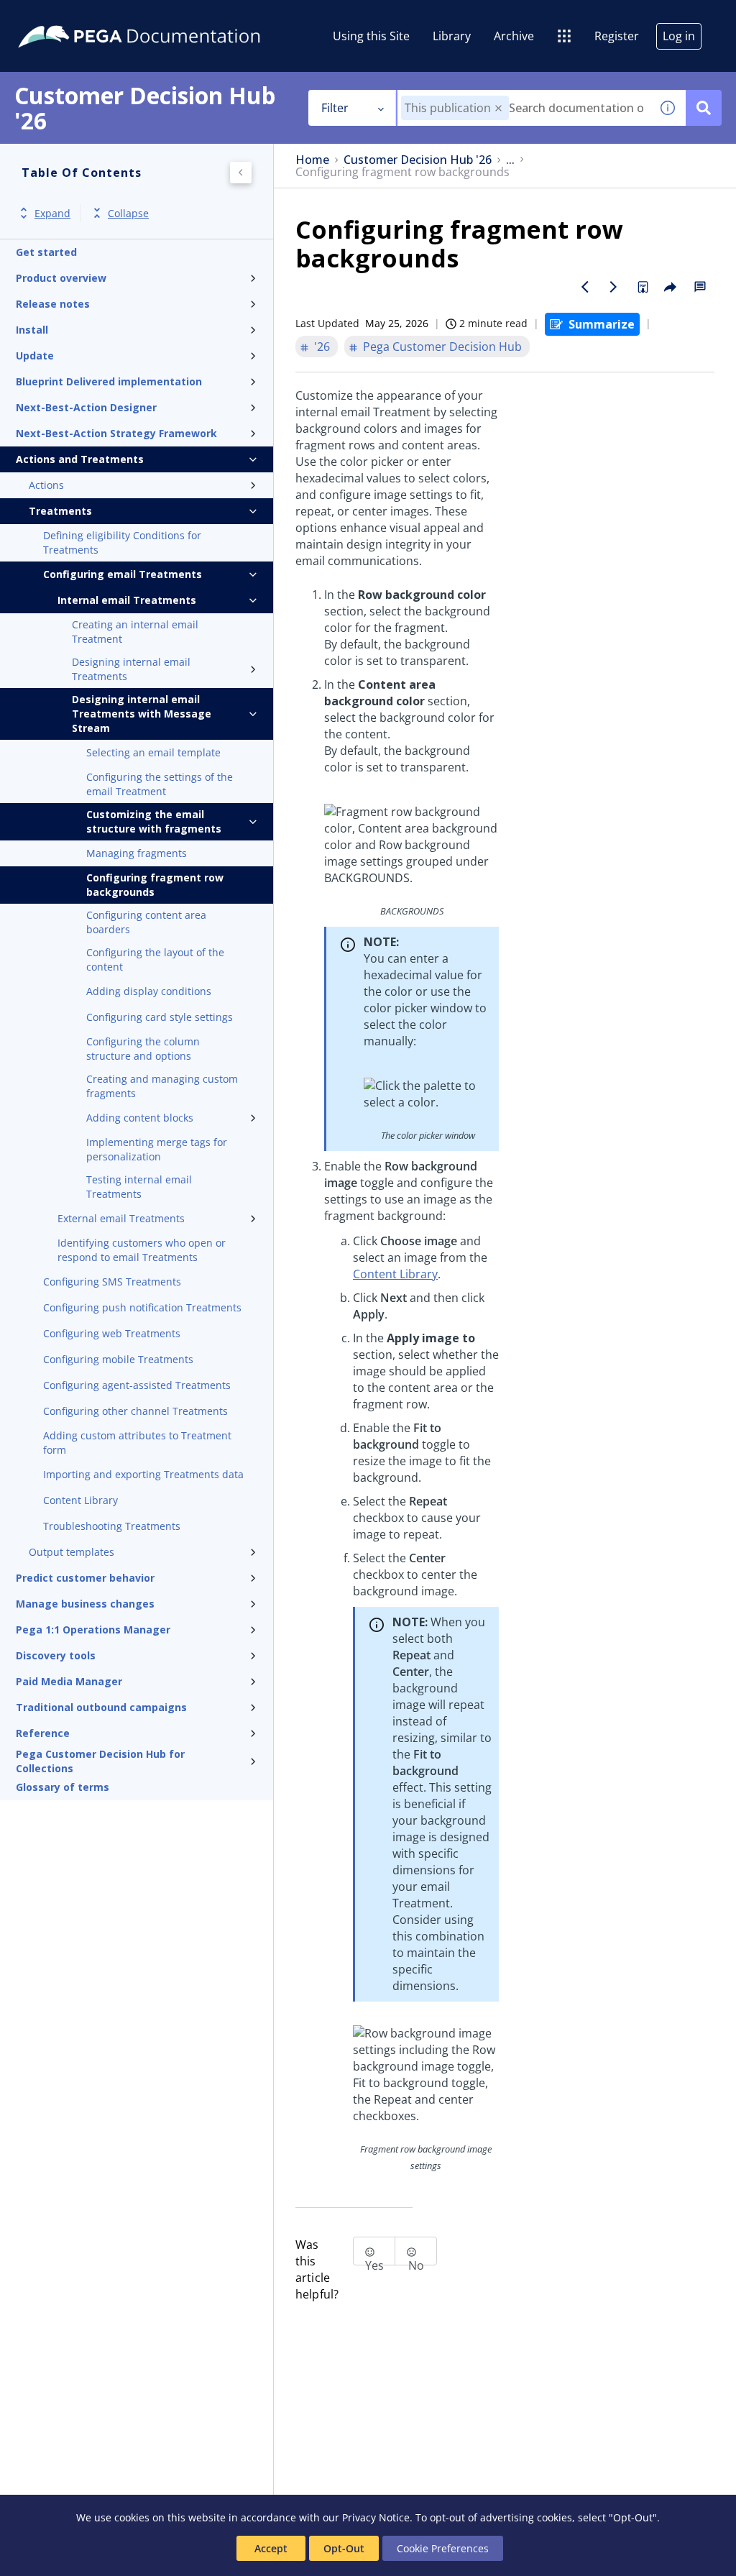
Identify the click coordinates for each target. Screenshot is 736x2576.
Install (32, 330)
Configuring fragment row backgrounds (155, 885)
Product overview (61, 278)
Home (312, 160)
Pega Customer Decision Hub (442, 347)
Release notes (53, 304)
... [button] (510, 160)
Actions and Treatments (80, 459)
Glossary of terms (63, 1787)
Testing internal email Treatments (139, 1187)
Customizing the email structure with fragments (154, 821)
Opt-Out (344, 2548)
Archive (514, 36)
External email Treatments (121, 1218)
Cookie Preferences (443, 2548)
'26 (322, 347)
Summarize (602, 324)
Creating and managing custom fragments (162, 1086)
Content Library (80, 1500)
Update (35, 356)
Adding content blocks (140, 1118)
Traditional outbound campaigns (101, 1707)
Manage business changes (85, 1604)
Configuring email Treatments (123, 574)
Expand (52, 213)
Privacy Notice (376, 2517)
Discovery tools (56, 1655)
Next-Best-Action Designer (86, 407)
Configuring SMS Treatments (112, 1282)
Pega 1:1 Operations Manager (93, 1630)
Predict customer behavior (85, 1578)
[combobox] (524, 108)
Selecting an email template (153, 752)
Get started (46, 252)
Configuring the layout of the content (155, 959)
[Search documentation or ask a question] (704, 108)
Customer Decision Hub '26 (418, 160)
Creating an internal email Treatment (135, 632)
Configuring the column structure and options (143, 1049)
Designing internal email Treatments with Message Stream (142, 714)
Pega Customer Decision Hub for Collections (100, 1761)
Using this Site (371, 36)
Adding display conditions (149, 991)
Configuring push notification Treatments (142, 1307)
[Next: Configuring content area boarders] (614, 287)
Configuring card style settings (160, 1017)
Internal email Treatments (127, 600)
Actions (46, 485)
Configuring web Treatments (112, 1333)
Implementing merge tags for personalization (157, 1149)
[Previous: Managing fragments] (585, 287)
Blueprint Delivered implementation (109, 381)
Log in (679, 36)
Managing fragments (137, 853)
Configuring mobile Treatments (118, 1359)
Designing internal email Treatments (131, 669)
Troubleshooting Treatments (112, 1526)
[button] (498, 108)
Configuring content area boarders (146, 922)
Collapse (128, 213)
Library (452, 36)
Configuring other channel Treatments (135, 1411)
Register (617, 36)
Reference (43, 1733)
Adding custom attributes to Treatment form (137, 1443)
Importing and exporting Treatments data (143, 1474)
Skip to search (174, 17)
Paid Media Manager (69, 1681)
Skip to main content (64, 17)
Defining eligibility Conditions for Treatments (122, 542)
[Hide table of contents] (241, 173)
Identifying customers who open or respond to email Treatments (142, 1250)
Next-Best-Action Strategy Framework (116, 433)
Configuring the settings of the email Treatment (160, 784)
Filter (335, 108)
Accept (271, 2548)
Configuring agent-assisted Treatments (137, 1385)
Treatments (60, 511)
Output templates (72, 1552)
